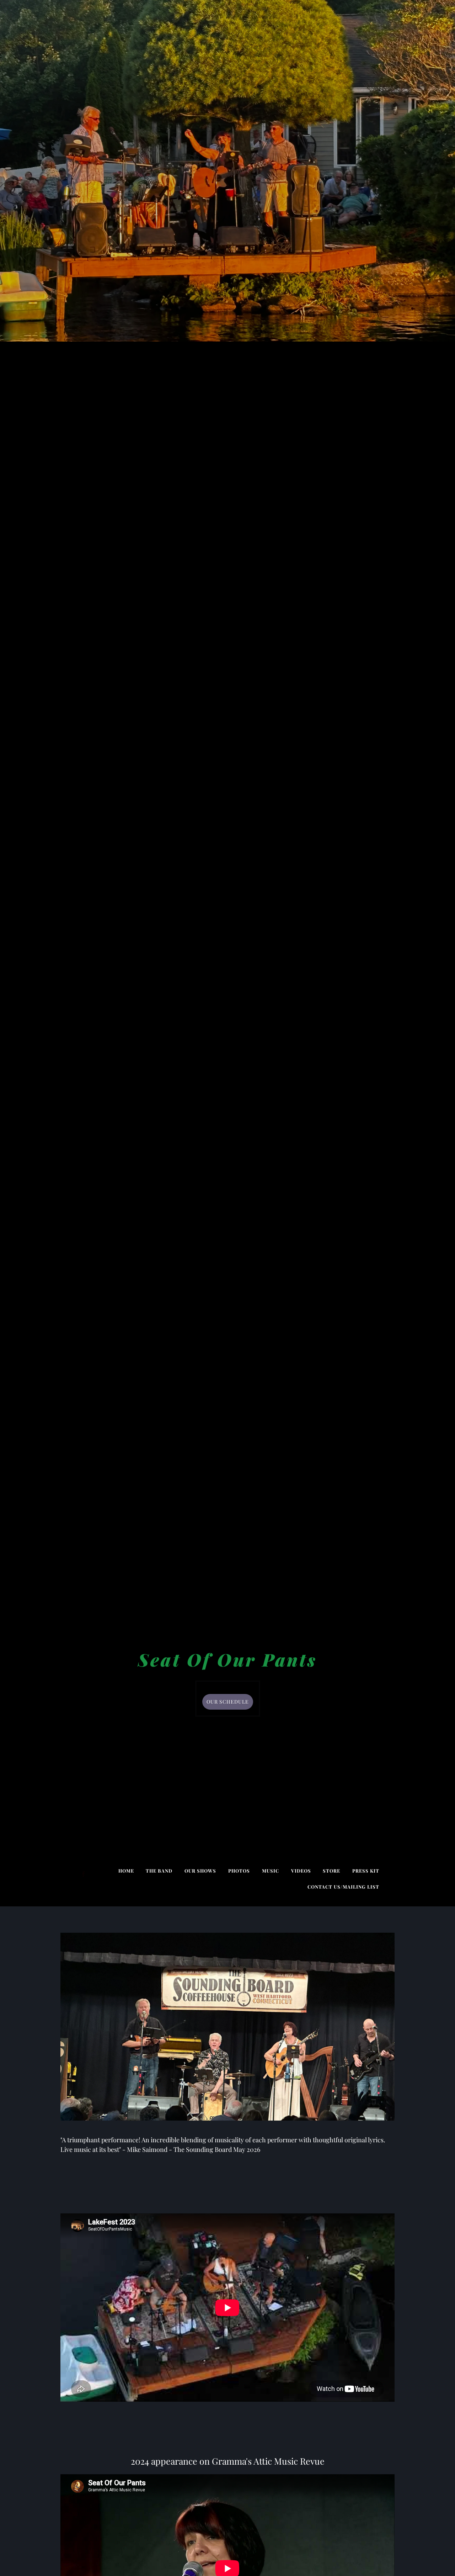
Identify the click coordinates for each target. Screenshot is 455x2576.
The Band (159, 1871)
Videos (301, 1871)
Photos (239, 1871)
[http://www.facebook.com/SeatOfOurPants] (84, 1874)
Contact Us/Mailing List (343, 1887)
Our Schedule (228, 1702)
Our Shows (200, 1871)
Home (126, 1871)
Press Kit (366, 1871)
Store (331, 1871)
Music (271, 1871)
